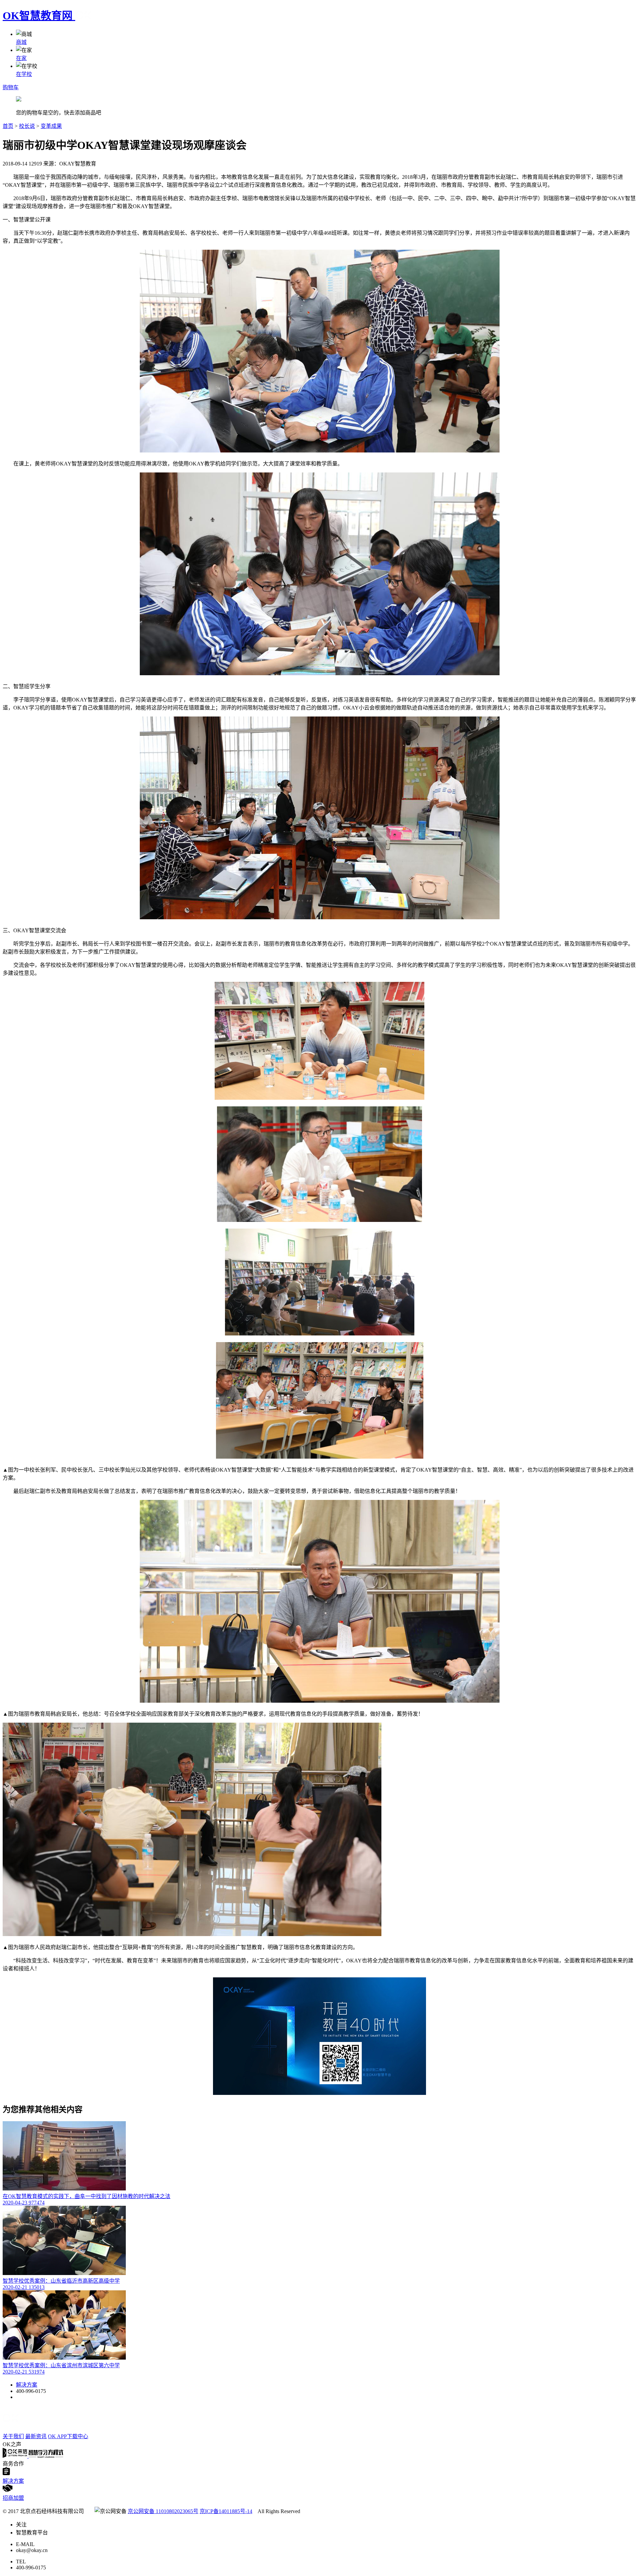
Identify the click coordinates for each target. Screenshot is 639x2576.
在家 (21, 58)
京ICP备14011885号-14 (226, 2511)
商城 (21, 42)
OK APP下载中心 (68, 2436)
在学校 (24, 74)
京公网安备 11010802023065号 (163, 2511)
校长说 (27, 126)
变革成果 (51, 126)
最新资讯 (36, 2436)
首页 (8, 126)
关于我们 (13, 2436)
